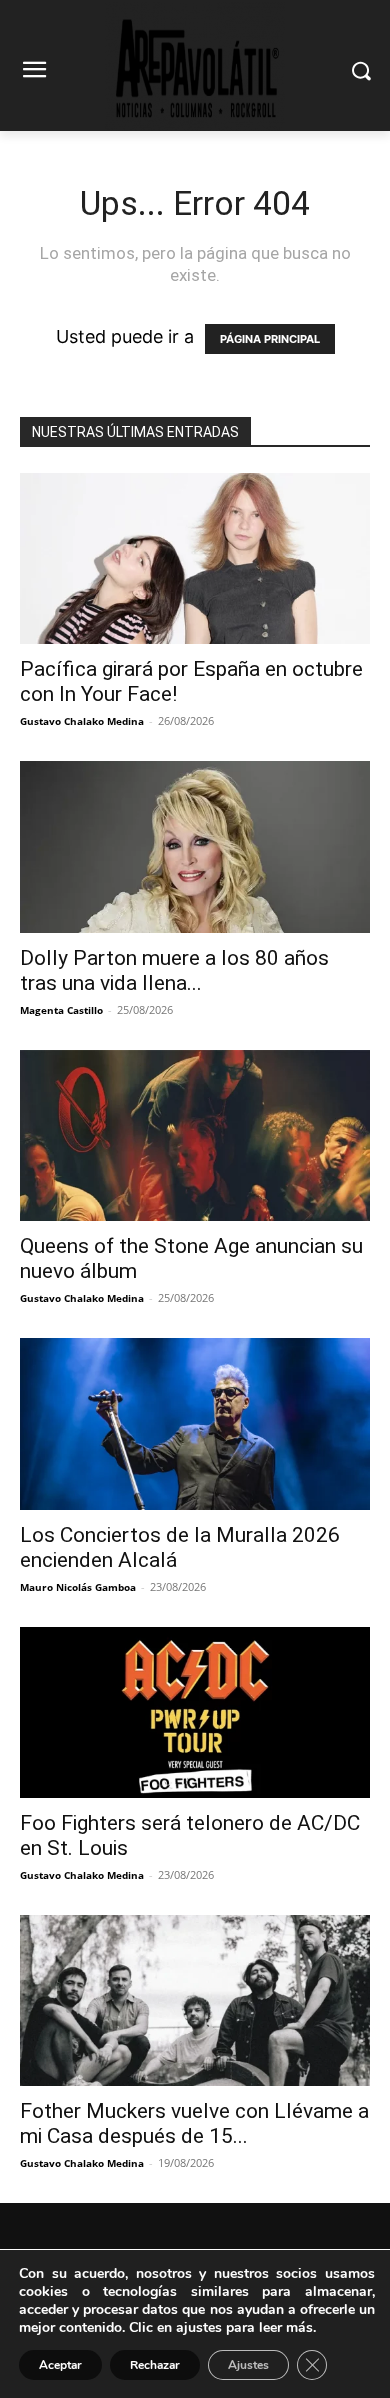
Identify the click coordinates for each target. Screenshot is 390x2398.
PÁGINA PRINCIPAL (270, 339)
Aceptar (60, 2365)
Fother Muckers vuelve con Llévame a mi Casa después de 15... (194, 2123)
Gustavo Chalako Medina (82, 721)
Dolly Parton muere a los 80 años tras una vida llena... (174, 970)
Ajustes (248, 2365)
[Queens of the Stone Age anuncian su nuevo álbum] (195, 1135)
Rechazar (155, 2365)
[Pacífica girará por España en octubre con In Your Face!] (195, 558)
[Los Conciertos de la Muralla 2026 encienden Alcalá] (195, 1423)
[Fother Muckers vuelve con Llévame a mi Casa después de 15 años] (195, 2000)
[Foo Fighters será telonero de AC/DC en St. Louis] (195, 1712)
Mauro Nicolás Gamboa (78, 1587)
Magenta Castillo (61, 1010)
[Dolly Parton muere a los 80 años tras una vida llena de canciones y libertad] (195, 846)
